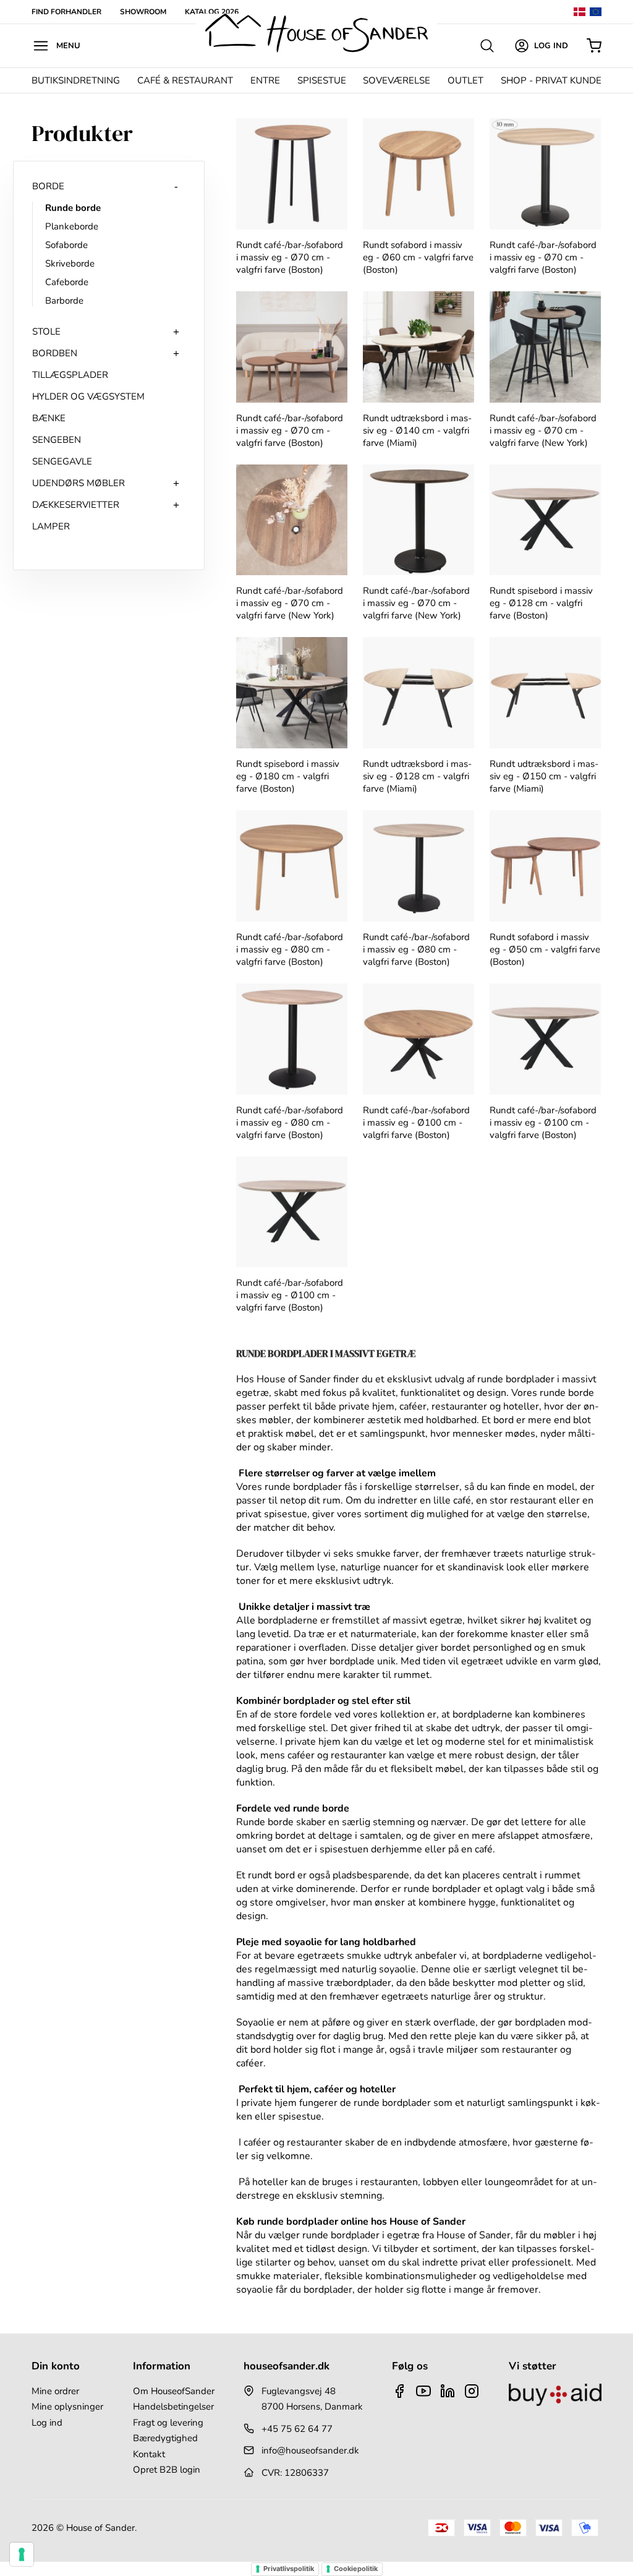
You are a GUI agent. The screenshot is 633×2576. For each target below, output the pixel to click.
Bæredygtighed (165, 2438)
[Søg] (487, 46)
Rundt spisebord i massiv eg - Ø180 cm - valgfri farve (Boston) (288, 776)
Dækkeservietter (76, 505)
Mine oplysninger (67, 2407)
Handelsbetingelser (173, 2407)
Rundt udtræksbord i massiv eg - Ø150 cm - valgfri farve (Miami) (544, 776)
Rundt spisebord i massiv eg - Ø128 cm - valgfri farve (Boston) (541, 603)
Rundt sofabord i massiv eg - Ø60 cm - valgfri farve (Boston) (418, 257)
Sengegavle (62, 461)
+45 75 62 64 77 (297, 2429)
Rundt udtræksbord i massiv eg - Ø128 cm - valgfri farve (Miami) (417, 776)
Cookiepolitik (356, 2569)
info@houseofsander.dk (310, 2450)
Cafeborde (67, 282)
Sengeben (57, 440)
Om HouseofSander (174, 2391)
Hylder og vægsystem (88, 396)
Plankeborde (72, 226)
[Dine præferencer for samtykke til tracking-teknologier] (22, 2554)
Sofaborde (66, 245)
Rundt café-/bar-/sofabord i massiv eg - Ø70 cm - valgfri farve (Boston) (290, 257)
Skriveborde (70, 263)
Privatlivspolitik (289, 2569)
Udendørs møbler (79, 483)
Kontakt (149, 2454)
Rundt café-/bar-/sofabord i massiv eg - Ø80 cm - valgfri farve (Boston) (290, 949)
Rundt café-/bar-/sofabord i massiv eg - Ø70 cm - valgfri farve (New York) (543, 430)
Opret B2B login (167, 2470)
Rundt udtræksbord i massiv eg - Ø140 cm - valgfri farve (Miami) (417, 430)
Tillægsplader (70, 375)
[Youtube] (423, 2391)
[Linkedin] (448, 2391)
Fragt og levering (168, 2423)
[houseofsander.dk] (316, 33)
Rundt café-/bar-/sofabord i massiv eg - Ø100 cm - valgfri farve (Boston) (416, 1123)
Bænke (49, 418)
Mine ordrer (55, 2391)
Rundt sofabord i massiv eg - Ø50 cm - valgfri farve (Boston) (545, 949)
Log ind (47, 2423)
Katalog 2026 (212, 12)
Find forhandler (66, 12)
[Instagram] (472, 2391)
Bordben (55, 353)
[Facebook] (399, 2391)
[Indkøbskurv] (594, 46)
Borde (48, 186)
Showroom (143, 12)
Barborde (64, 301)
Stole (46, 332)
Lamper (51, 526)
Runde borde (73, 208)
